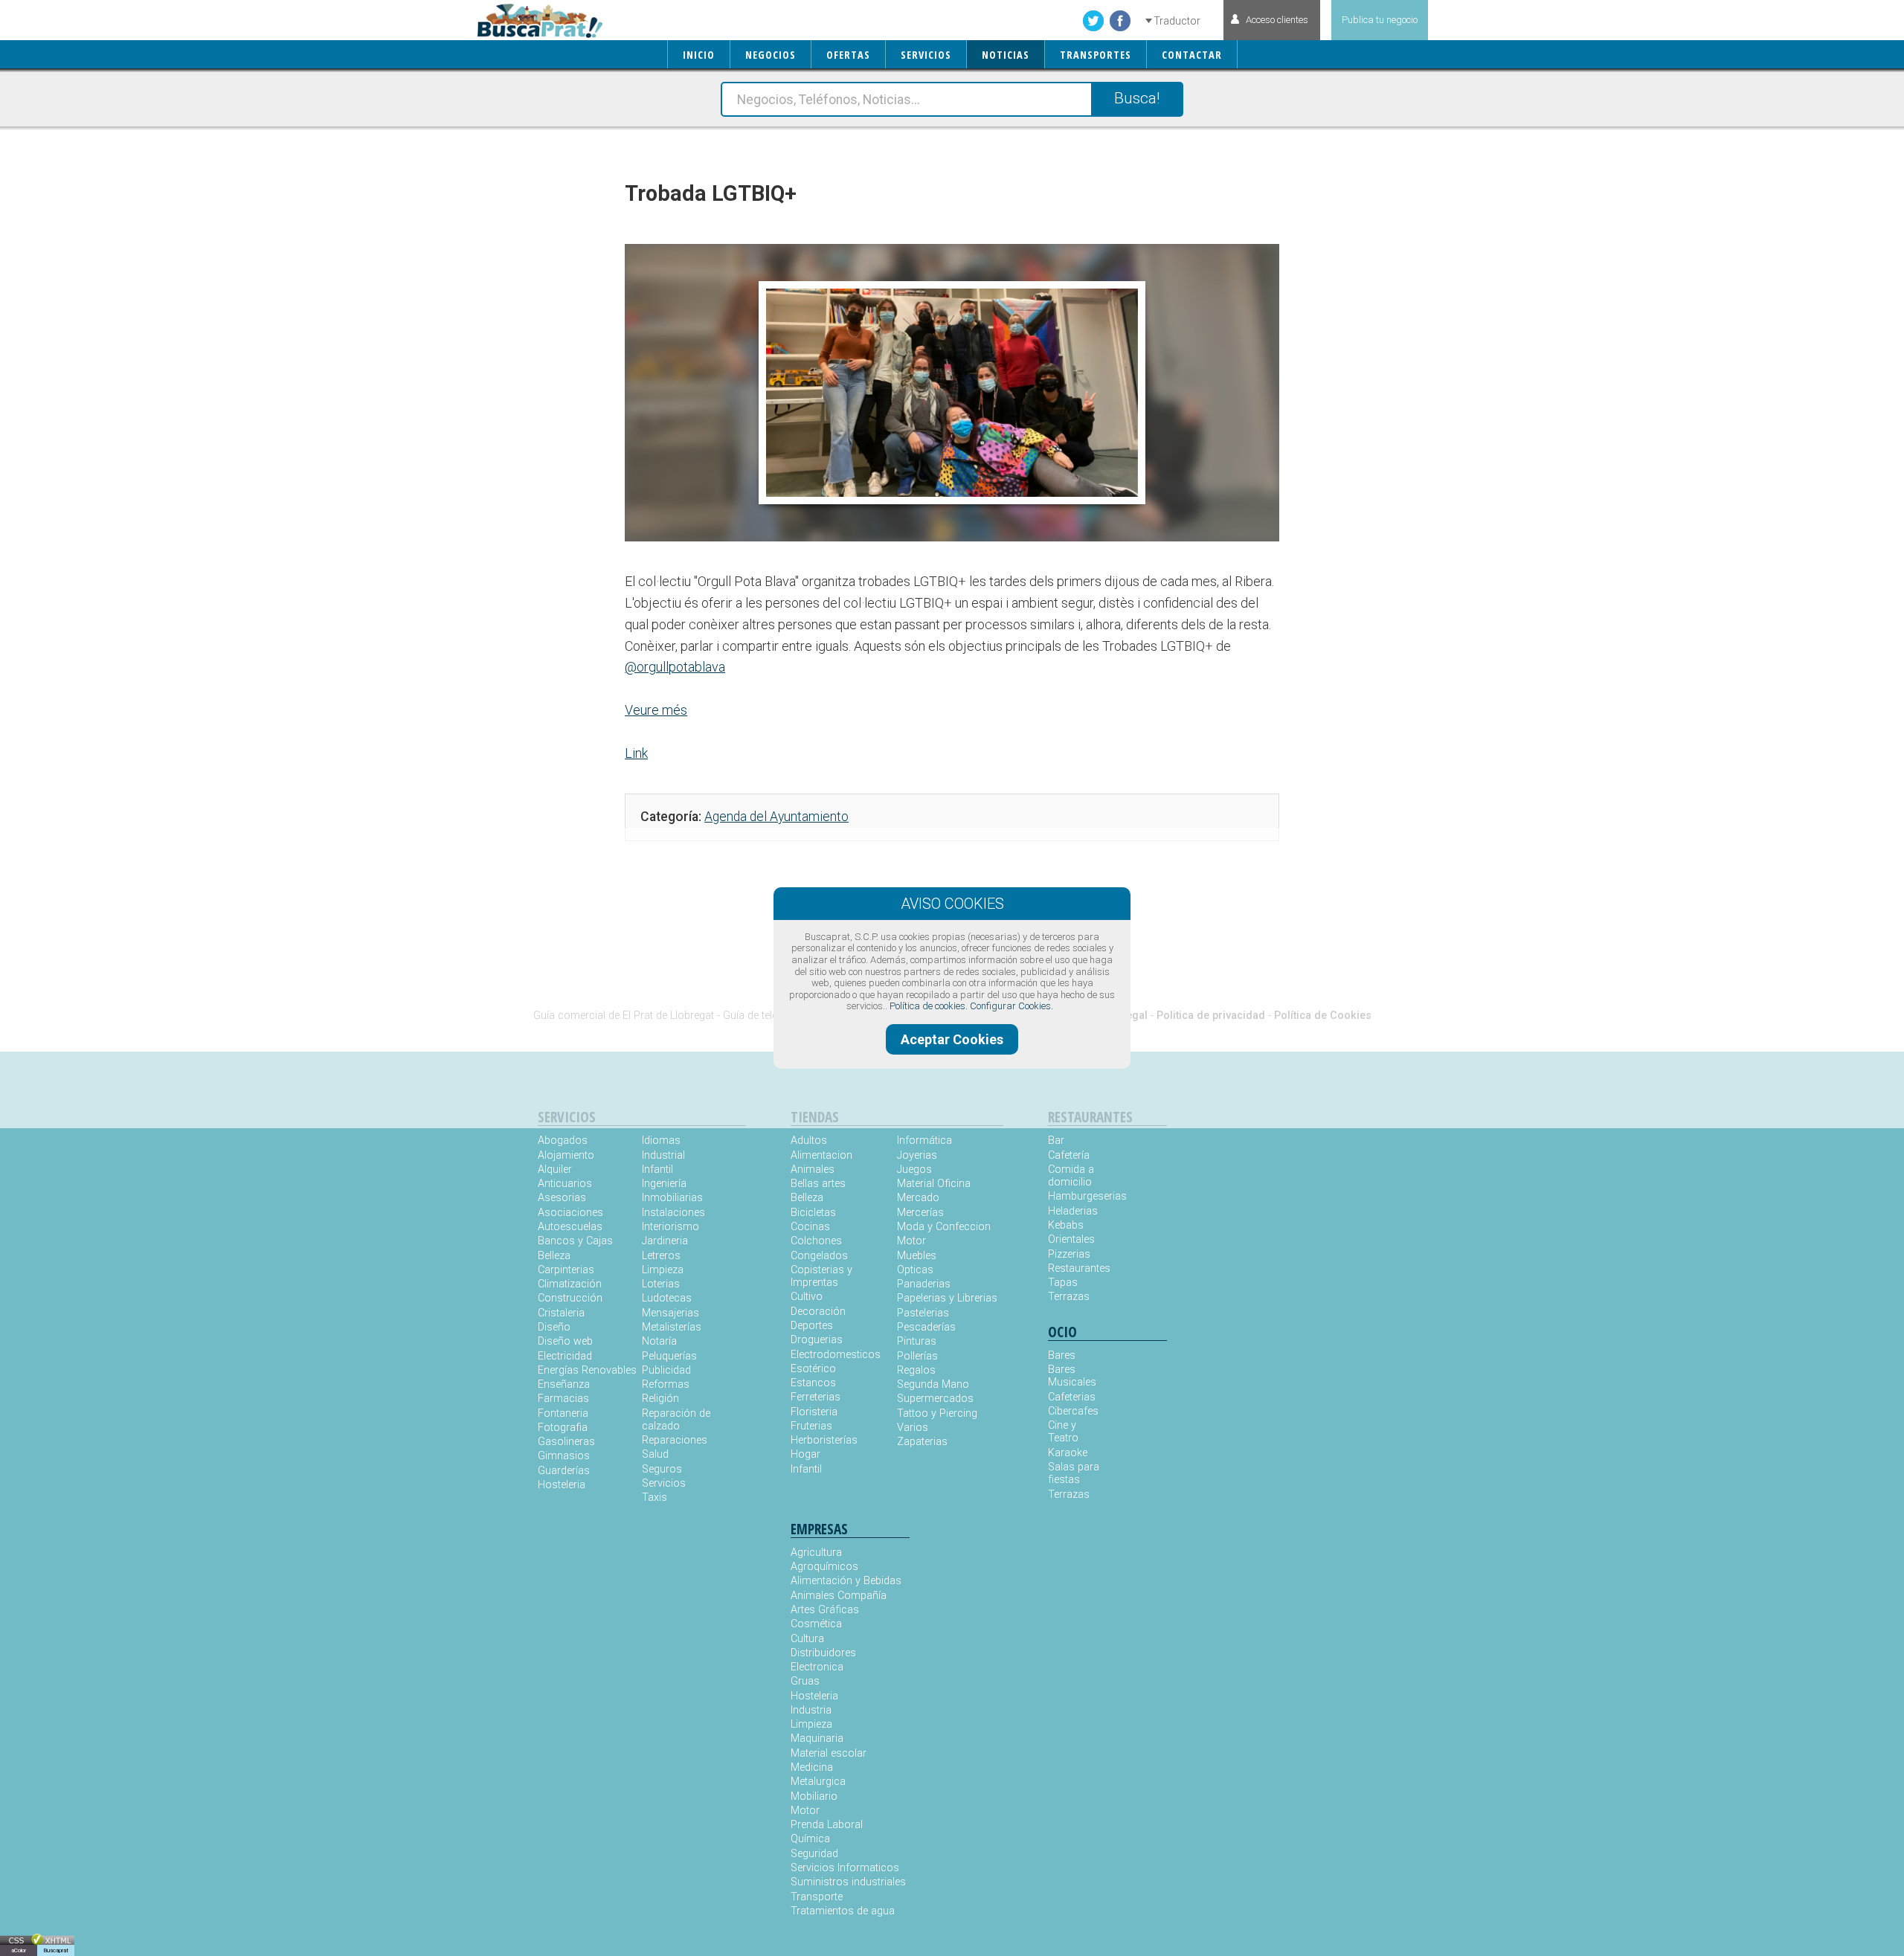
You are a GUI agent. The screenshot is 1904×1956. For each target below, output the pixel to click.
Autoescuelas (570, 1227)
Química (810, 1839)
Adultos (809, 1141)
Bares (1062, 1355)
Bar (1056, 1141)
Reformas (666, 1384)
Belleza (554, 1256)
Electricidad (565, 1356)
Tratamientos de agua (843, 1911)
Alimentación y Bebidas (846, 1581)
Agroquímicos (824, 1567)
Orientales (1071, 1239)
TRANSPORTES (1096, 55)
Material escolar (829, 1753)
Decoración (818, 1312)
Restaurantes (1078, 1268)
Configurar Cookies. (1011, 1006)
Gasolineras (566, 1442)
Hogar (805, 1454)
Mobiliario (814, 1796)
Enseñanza (564, 1384)
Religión (660, 1399)
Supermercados (935, 1399)
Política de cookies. (929, 1006)
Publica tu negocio (1380, 20)
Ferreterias (816, 1397)
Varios (913, 1428)
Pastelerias (923, 1313)
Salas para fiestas (1074, 1473)
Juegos (914, 1170)
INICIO (699, 55)
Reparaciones (675, 1440)
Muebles (917, 1256)
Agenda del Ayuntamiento (776, 817)
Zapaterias (922, 1442)
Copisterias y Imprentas (821, 1276)
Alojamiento (566, 1155)
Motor (911, 1241)
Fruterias (811, 1426)
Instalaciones (673, 1213)
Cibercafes (1073, 1411)
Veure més (656, 710)
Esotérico (813, 1369)
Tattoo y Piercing (937, 1413)
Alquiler (555, 1170)
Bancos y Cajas (575, 1241)
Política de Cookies (1323, 1016)
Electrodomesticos (836, 1355)
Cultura (807, 1639)
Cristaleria (561, 1313)
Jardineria (665, 1241)
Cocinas (810, 1227)
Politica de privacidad (1211, 1016)
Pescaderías (926, 1327)
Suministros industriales (848, 1882)
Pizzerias (1069, 1254)
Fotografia (563, 1428)
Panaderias (924, 1284)
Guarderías (564, 1471)
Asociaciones (570, 1213)
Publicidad (666, 1370)
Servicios (664, 1483)
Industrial (663, 1155)
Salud (655, 1454)
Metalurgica (818, 1782)
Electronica (817, 1667)
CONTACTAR (1192, 55)
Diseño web (565, 1341)
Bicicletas (813, 1213)
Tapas (1063, 1283)
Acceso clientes (1277, 20)
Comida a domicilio (1071, 1176)
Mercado (918, 1198)
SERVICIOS (926, 55)
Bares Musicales (1072, 1376)
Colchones (816, 1241)
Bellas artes (818, 1184)
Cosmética (816, 1624)
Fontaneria (563, 1413)
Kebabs (1066, 1225)
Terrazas (1069, 1297)
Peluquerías (669, 1356)
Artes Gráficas (825, 1610)
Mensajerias (670, 1313)
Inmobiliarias (672, 1198)
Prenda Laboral (827, 1825)
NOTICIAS (1006, 55)
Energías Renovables (587, 1370)
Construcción (570, 1298)
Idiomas (661, 1141)
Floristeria (814, 1412)
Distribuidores (823, 1653)
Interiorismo (670, 1227)
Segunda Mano (933, 1384)
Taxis (654, 1497)
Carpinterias (566, 1270)
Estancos (813, 1383)
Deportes (812, 1326)
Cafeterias (1072, 1397)
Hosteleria (562, 1485)
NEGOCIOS (771, 55)
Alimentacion (821, 1155)
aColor (19, 1950)
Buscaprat (56, 1950)
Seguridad (814, 1854)
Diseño (554, 1327)
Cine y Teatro (1063, 1432)
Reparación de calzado (676, 1420)
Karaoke (1068, 1453)
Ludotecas (667, 1298)
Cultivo (807, 1297)
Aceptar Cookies (952, 1039)
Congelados (819, 1256)
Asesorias (562, 1198)
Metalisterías (672, 1327)
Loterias (661, 1284)
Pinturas (917, 1341)
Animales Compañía (839, 1596)
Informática (924, 1141)
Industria (811, 1710)
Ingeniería (664, 1184)
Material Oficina (934, 1184)
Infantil (657, 1170)
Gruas (805, 1681)
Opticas (915, 1270)
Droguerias (817, 1340)
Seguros (662, 1469)
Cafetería (1069, 1155)
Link (636, 753)
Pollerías (917, 1356)
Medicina (812, 1767)
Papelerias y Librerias (947, 1298)
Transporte (817, 1897)
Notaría (659, 1341)
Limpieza (663, 1270)
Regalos (916, 1370)
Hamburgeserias (1078, 1196)
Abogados (563, 1141)
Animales (813, 1170)
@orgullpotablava (675, 667)
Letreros (661, 1256)
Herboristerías (824, 1440)
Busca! (1137, 98)
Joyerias (917, 1155)
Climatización (570, 1284)
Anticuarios (565, 1184)
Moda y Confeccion (944, 1227)
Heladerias (1073, 1211)
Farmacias (563, 1399)
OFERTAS (848, 55)
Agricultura (816, 1553)
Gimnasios (564, 1456)
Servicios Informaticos (845, 1868)
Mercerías (920, 1213)
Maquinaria (817, 1738)
